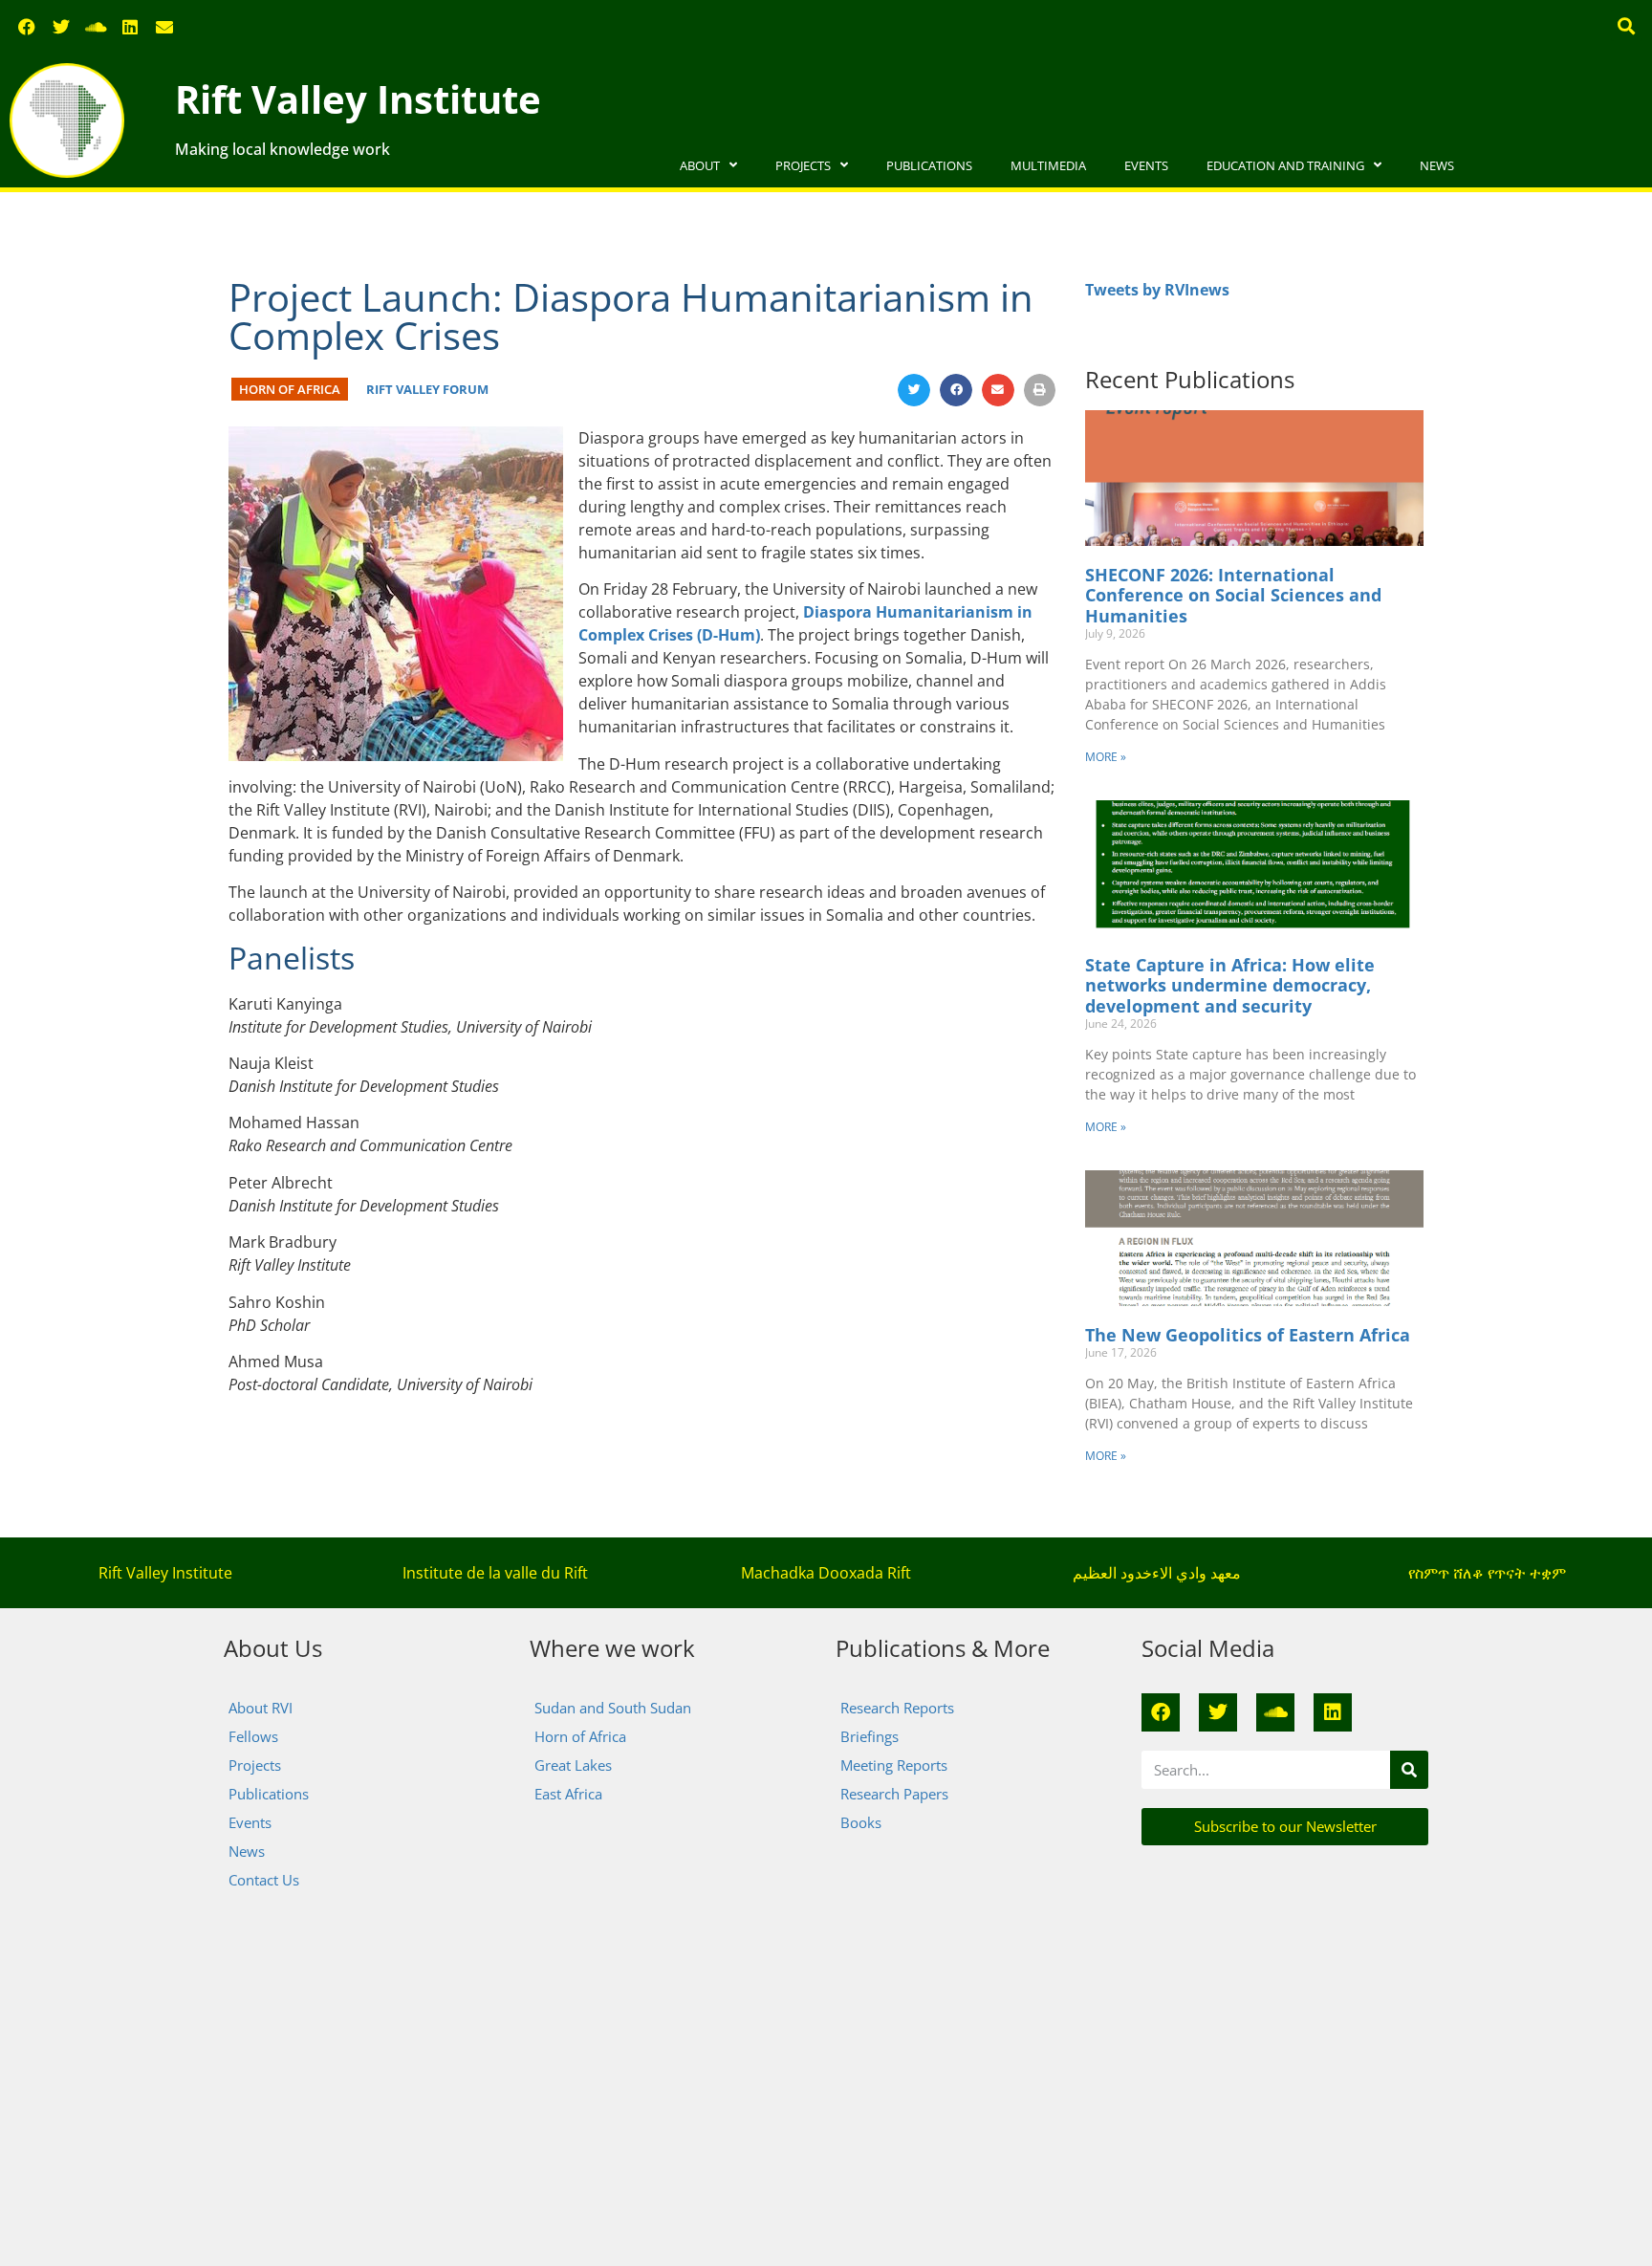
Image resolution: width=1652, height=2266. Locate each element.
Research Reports (897, 1708)
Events (1146, 165)
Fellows (253, 1736)
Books (861, 1822)
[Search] (1409, 1770)
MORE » (1106, 757)
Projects (803, 165)
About (700, 165)
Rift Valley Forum (427, 389)
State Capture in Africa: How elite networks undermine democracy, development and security (1230, 985)
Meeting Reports (894, 1765)
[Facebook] (27, 27)
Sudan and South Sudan (613, 1708)
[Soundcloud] (96, 27)
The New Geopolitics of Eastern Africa (1248, 1335)
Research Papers (894, 1794)
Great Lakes (573, 1765)
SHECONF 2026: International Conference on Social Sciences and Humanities (1233, 595)
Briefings (869, 1736)
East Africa (568, 1794)
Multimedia (1048, 165)
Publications (929, 165)
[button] (1627, 25)
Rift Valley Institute (358, 99)
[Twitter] (61, 27)
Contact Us (264, 1880)
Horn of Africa (290, 389)
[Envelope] (164, 27)
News (1437, 165)
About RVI (261, 1708)
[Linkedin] (130, 27)
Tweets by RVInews (1157, 290)
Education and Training (1285, 165)
